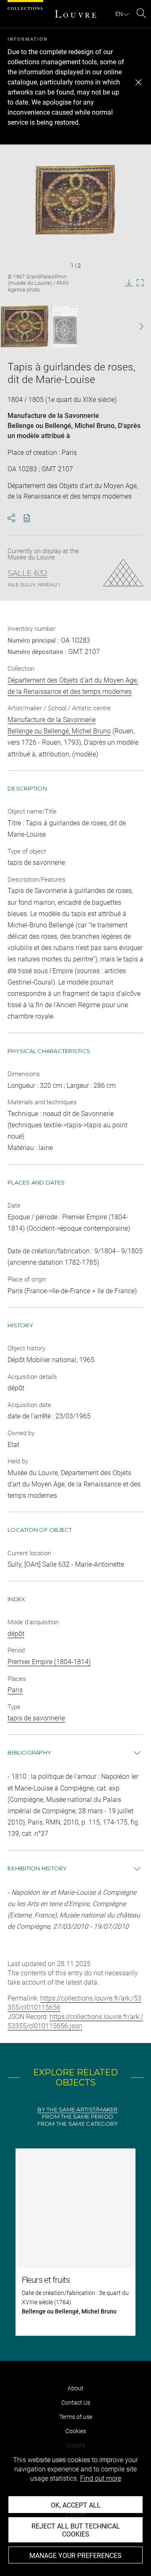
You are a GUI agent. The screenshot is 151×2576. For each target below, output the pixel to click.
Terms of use (76, 2417)
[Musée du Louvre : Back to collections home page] (75, 14)
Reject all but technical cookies (76, 2530)
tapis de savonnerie (36, 1718)
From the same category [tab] (78, 2124)
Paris (15, 1690)
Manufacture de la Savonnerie (53, 416)
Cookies (76, 2431)
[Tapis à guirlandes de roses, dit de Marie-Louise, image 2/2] (64, 326)
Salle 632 (27, 573)
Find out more (101, 2478)
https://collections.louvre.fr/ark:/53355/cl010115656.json (75, 2021)
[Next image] (137, 327)
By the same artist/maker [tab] (77, 2110)
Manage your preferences (75, 2556)
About (75, 2388)
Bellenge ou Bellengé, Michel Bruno (61, 426)
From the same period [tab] (78, 2117)
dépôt (16, 1634)
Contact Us (76, 2403)
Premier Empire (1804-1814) (49, 1662)
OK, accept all (76, 2505)
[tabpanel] (75, 2242)
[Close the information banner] (138, 82)
